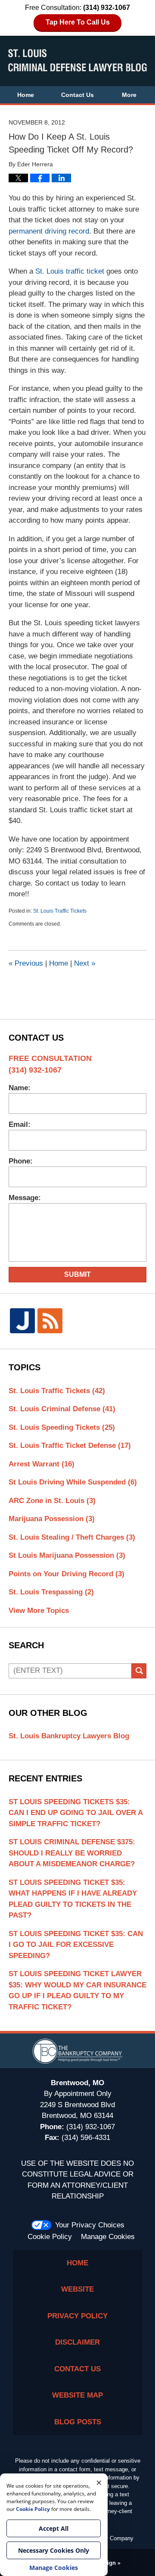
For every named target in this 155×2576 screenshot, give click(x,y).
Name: (20, 1088)
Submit (77, 1274)
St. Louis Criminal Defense (62, 1409)
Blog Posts (78, 2422)
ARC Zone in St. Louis (52, 1501)
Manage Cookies (108, 2237)
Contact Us (77, 95)
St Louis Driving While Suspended (73, 1482)
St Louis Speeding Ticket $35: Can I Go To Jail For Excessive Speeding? (76, 1945)
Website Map (77, 2395)
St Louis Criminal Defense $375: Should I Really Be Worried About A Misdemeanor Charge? (72, 1853)
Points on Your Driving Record (67, 1574)
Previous (26, 963)
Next (85, 963)
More (129, 95)
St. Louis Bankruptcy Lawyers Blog (69, 1736)
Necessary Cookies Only (54, 2550)
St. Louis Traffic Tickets (60, 911)
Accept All (54, 2528)
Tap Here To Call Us (78, 22)
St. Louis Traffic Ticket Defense (70, 1445)
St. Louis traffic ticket (70, 271)
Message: (25, 1198)
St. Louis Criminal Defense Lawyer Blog (77, 60)
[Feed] (50, 1321)
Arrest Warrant (42, 1464)
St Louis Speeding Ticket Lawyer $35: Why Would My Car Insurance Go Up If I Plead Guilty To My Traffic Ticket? (77, 1990)
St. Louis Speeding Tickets (62, 1427)
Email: (20, 1124)
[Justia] (22, 1321)
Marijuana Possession (52, 1519)
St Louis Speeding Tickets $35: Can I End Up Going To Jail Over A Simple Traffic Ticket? (76, 1813)
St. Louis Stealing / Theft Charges (72, 1537)
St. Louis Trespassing (51, 1592)
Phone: (21, 1161)
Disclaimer (77, 2342)
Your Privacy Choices (90, 2225)
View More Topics (39, 1611)
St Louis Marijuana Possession (67, 1555)
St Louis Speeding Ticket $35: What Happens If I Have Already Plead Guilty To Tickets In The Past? (73, 1899)
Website (77, 2289)
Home (26, 95)
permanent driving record (49, 231)
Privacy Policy (77, 2316)
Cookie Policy (50, 2237)
